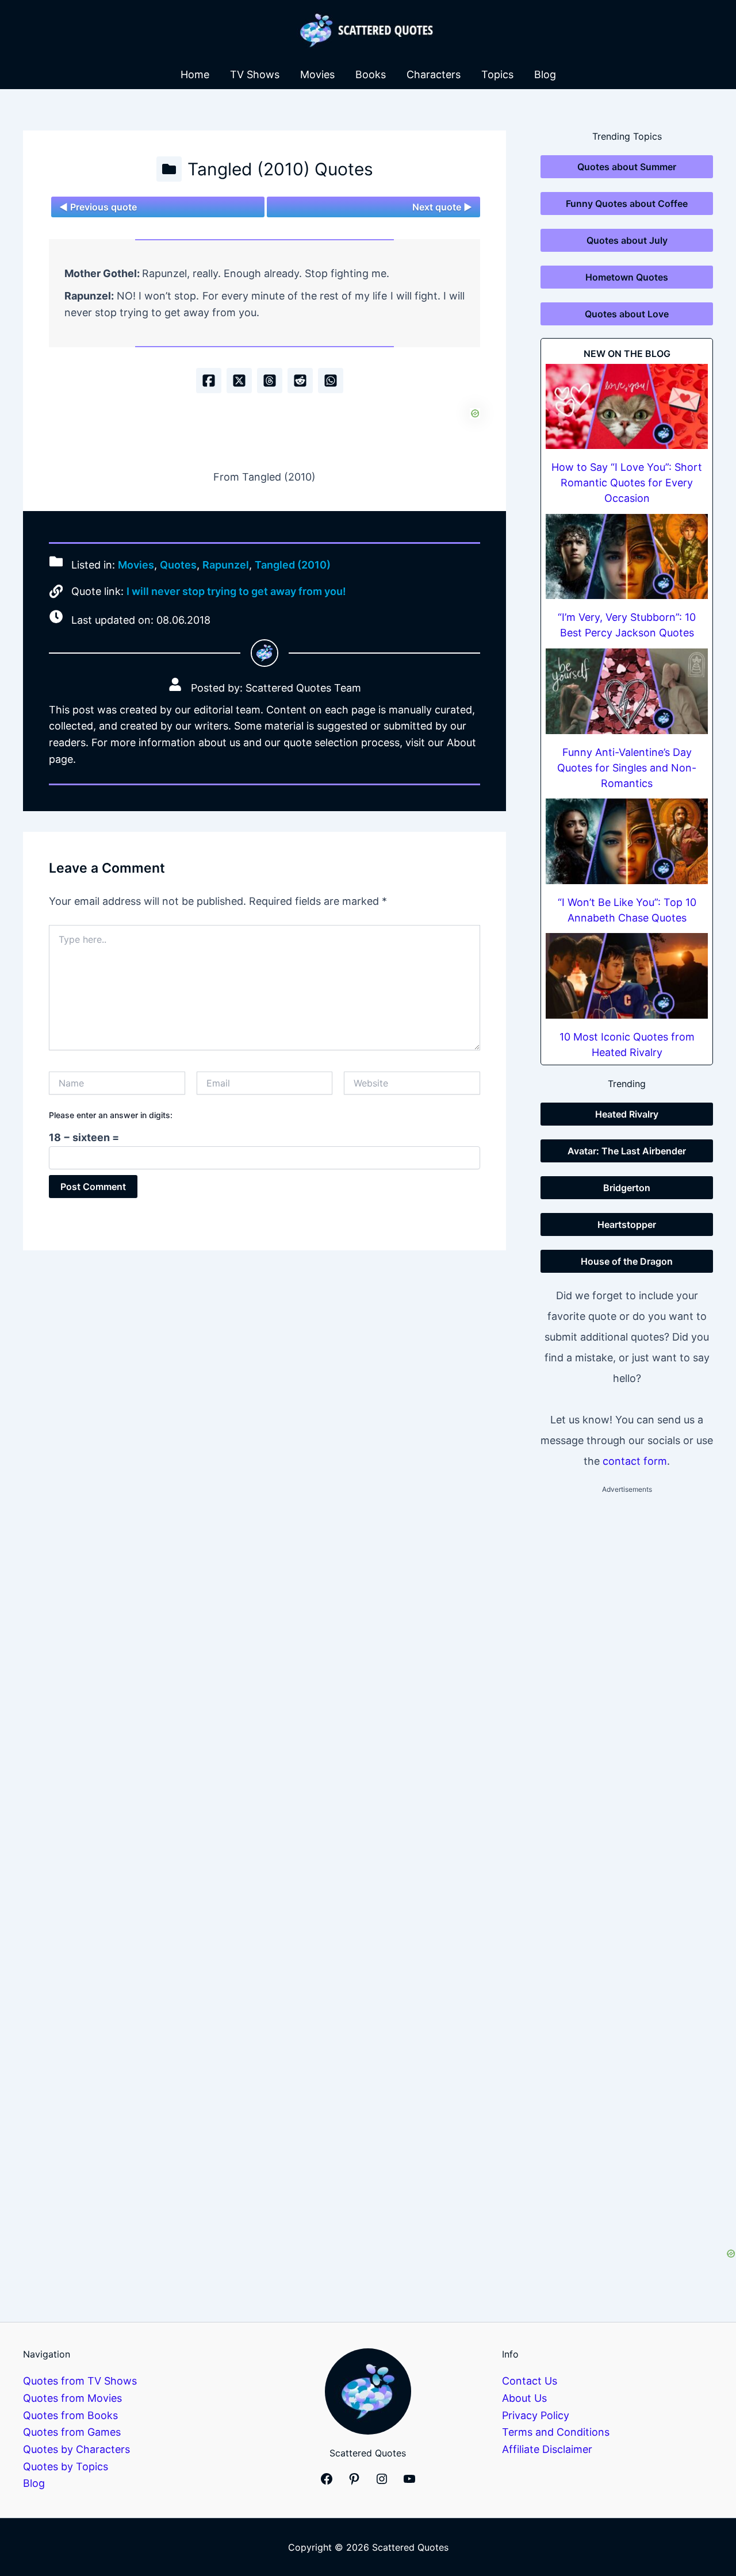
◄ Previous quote (98, 207)
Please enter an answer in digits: (111, 1115)
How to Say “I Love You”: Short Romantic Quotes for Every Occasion (627, 483)
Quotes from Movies (72, 2398)
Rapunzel (226, 565)
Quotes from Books (70, 2415)
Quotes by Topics (66, 2466)
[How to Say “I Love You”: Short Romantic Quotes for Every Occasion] (627, 407)
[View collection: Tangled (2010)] (169, 169)
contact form (635, 1461)
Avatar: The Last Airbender (627, 1151)
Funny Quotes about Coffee (627, 204)
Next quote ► (442, 207)
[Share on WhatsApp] (331, 381)
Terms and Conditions (556, 2432)
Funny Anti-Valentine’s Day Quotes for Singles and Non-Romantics (627, 768)
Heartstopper (627, 1224)
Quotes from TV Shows (80, 2381)
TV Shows (255, 74)
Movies (317, 74)
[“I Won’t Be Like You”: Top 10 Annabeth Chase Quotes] (627, 841)
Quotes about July (627, 240)
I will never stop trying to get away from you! (236, 591)
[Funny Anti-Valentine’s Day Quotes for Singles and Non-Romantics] (627, 691)
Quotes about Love (627, 314)
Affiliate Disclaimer (547, 2449)
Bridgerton (627, 1188)
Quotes (178, 565)
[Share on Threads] (270, 381)
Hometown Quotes (627, 277)
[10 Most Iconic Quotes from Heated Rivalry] (627, 976)
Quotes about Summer (627, 167)
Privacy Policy (536, 2415)
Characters (434, 74)
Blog (545, 74)
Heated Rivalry (627, 1114)
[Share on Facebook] (209, 381)
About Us (524, 2398)
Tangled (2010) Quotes (280, 169)
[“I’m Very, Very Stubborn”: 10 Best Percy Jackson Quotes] (627, 557)
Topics (497, 74)
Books (371, 74)
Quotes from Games (72, 2432)
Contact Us (530, 2381)
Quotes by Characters (76, 2449)
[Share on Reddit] (300, 381)
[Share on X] (239, 381)
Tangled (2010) (293, 565)
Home (195, 74)
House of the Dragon (627, 1261)
